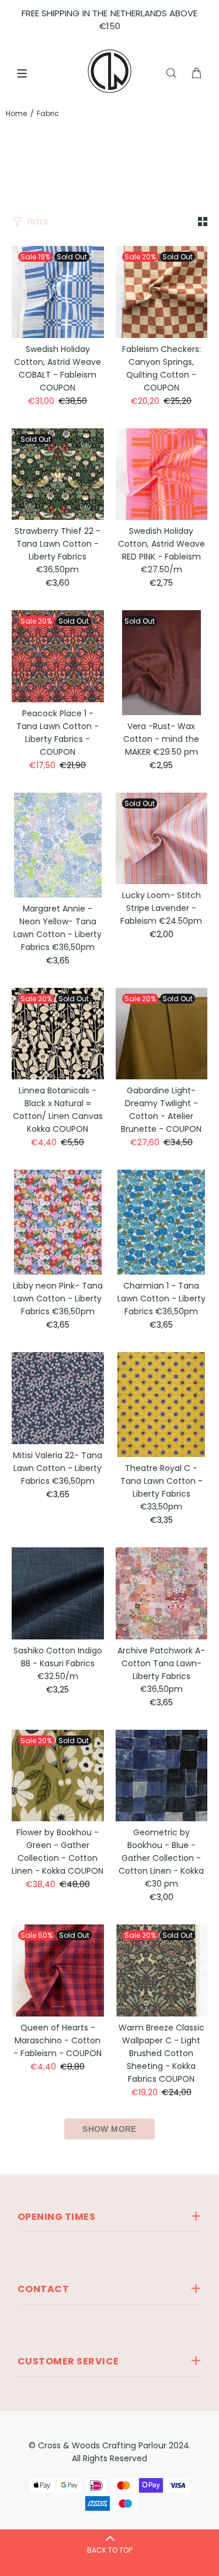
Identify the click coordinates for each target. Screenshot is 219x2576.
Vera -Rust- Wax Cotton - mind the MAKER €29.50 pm (161, 739)
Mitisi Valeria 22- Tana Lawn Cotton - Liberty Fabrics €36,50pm (58, 1468)
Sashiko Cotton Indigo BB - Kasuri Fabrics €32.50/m (58, 1663)
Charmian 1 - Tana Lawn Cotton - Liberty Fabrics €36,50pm (161, 1298)
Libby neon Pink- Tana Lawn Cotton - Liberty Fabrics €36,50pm (58, 1298)
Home (16, 113)
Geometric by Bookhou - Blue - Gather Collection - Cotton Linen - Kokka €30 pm (161, 1858)
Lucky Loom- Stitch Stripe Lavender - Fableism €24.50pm (161, 908)
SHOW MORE (109, 2129)
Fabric (48, 113)
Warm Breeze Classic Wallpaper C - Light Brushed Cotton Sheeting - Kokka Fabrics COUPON (161, 2053)
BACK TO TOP (109, 2550)
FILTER (38, 222)
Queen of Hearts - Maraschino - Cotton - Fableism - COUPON (58, 2040)
